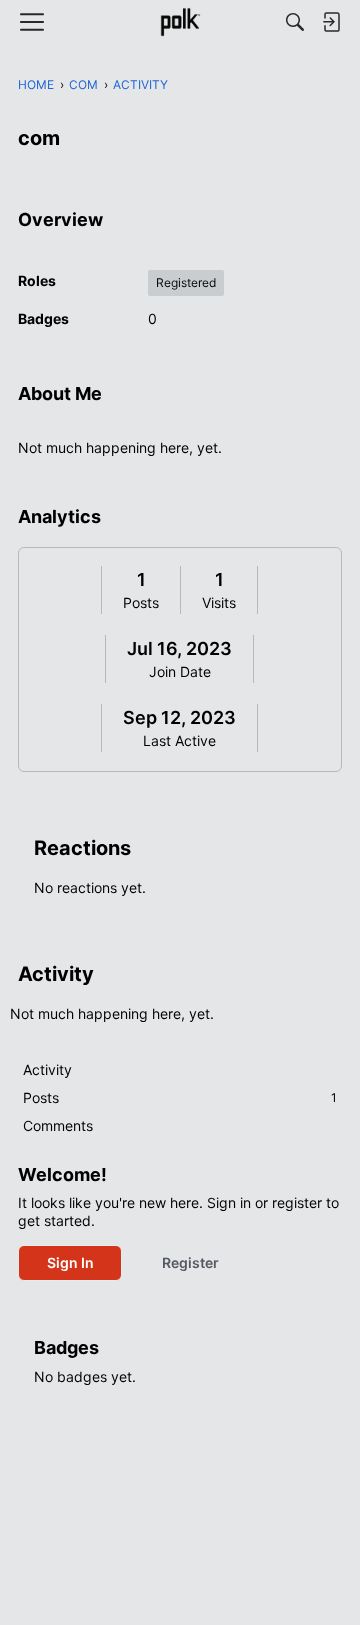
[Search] (295, 22)
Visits (219, 602)
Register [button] (190, 1262)
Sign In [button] (70, 1262)
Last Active (179, 740)
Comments (58, 1125)
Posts (141, 602)
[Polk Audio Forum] (179, 22)
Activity (47, 1069)
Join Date (180, 671)
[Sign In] (331, 22)
